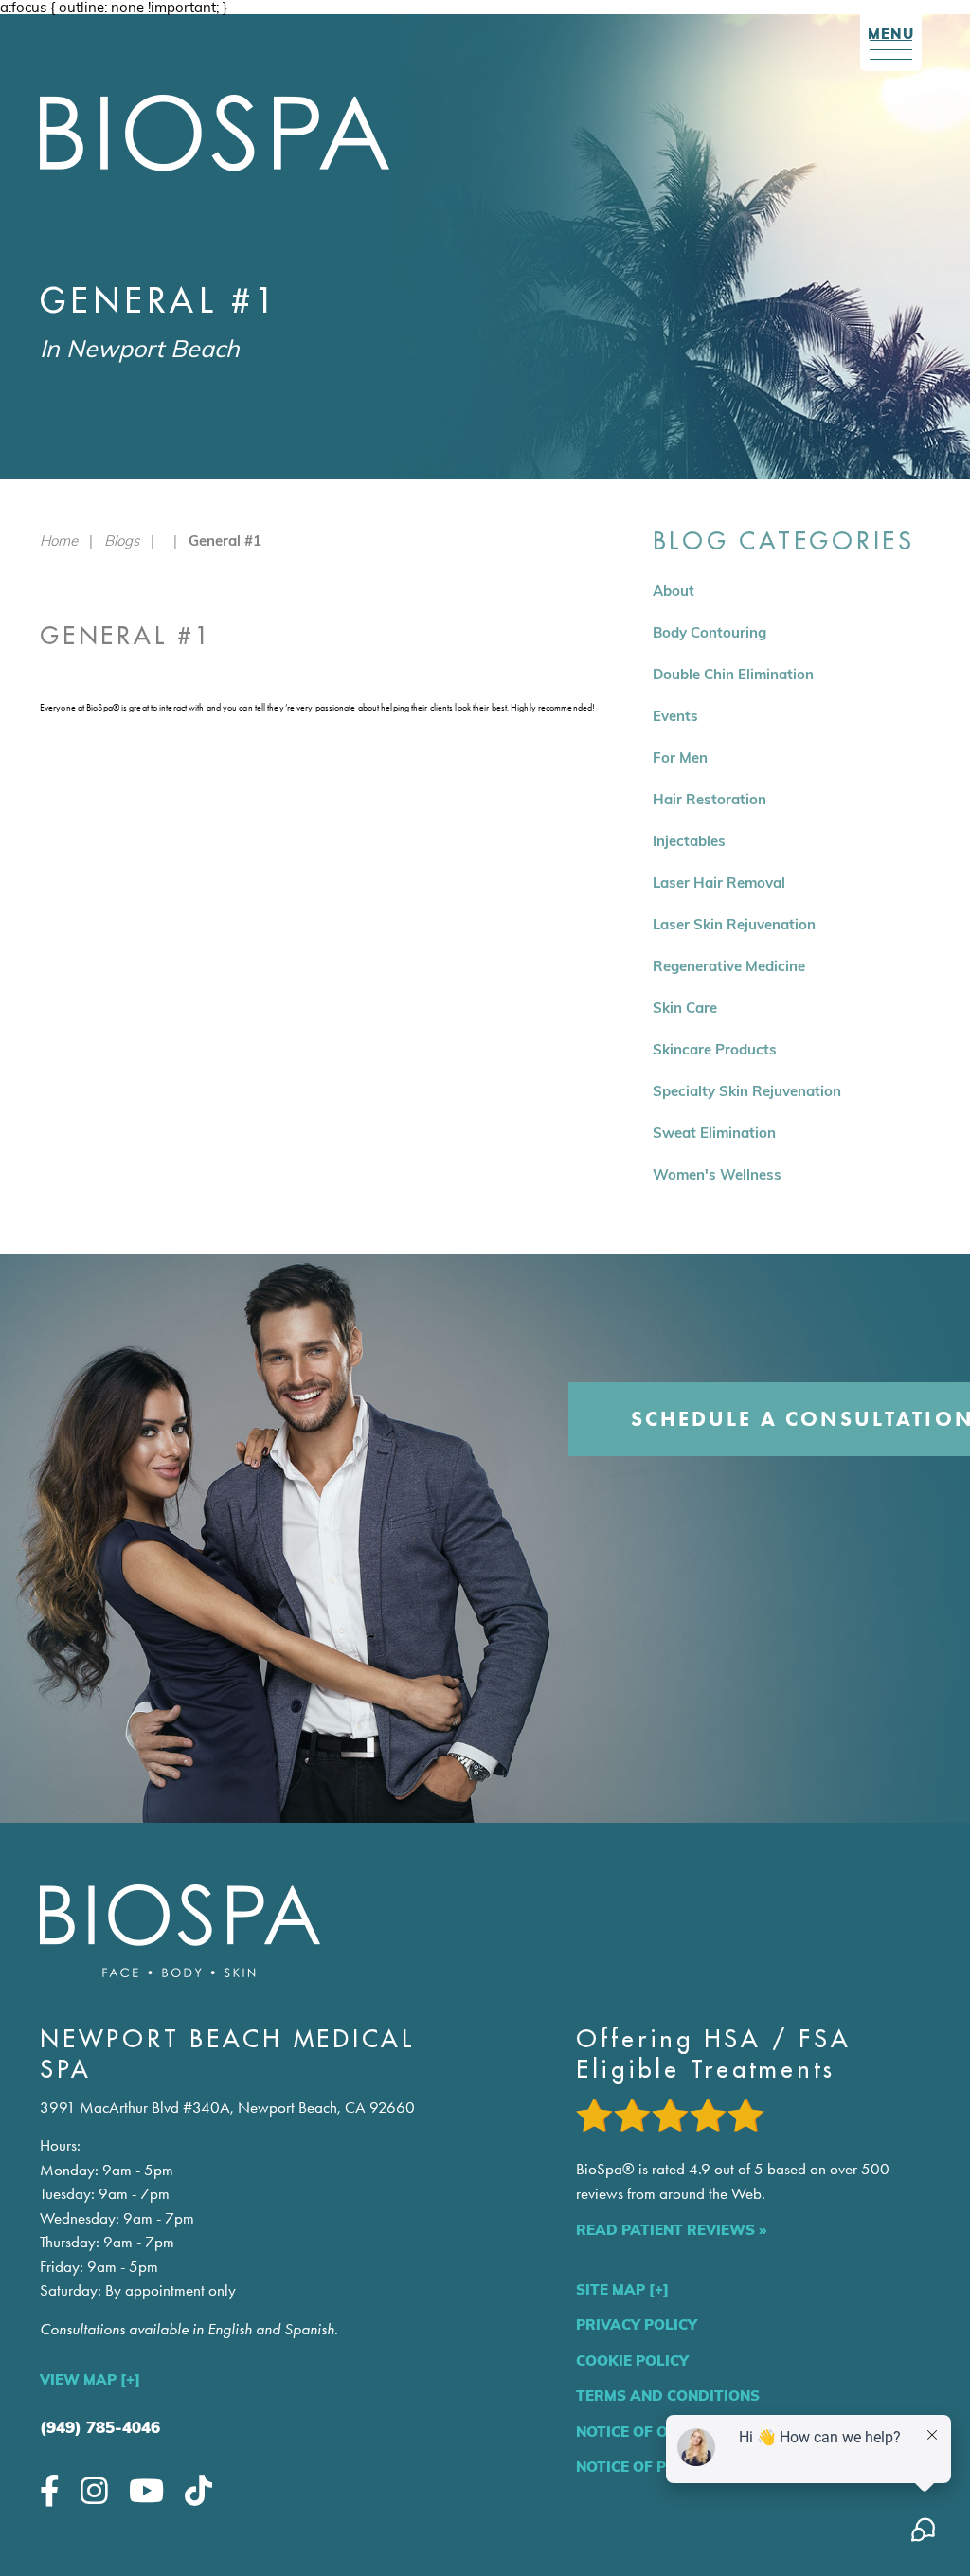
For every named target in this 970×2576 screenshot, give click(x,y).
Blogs (122, 540)
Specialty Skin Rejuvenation (747, 1091)
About (674, 591)
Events (675, 716)
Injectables (689, 841)
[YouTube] (146, 2490)
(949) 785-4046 (100, 2427)
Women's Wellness (717, 1174)
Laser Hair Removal (719, 883)
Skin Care (685, 1008)
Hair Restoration (710, 799)
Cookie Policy (632, 2360)
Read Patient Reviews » (671, 2230)
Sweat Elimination (714, 1133)
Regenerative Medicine (729, 966)
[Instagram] (94, 2490)
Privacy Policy (637, 2324)
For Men (680, 757)
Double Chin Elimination (733, 674)
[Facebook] (50, 2490)
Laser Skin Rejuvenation (734, 924)
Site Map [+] (622, 2289)
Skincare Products (715, 1049)
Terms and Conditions (668, 2396)
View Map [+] (90, 2379)
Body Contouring (710, 632)
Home (59, 540)
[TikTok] (198, 2490)
